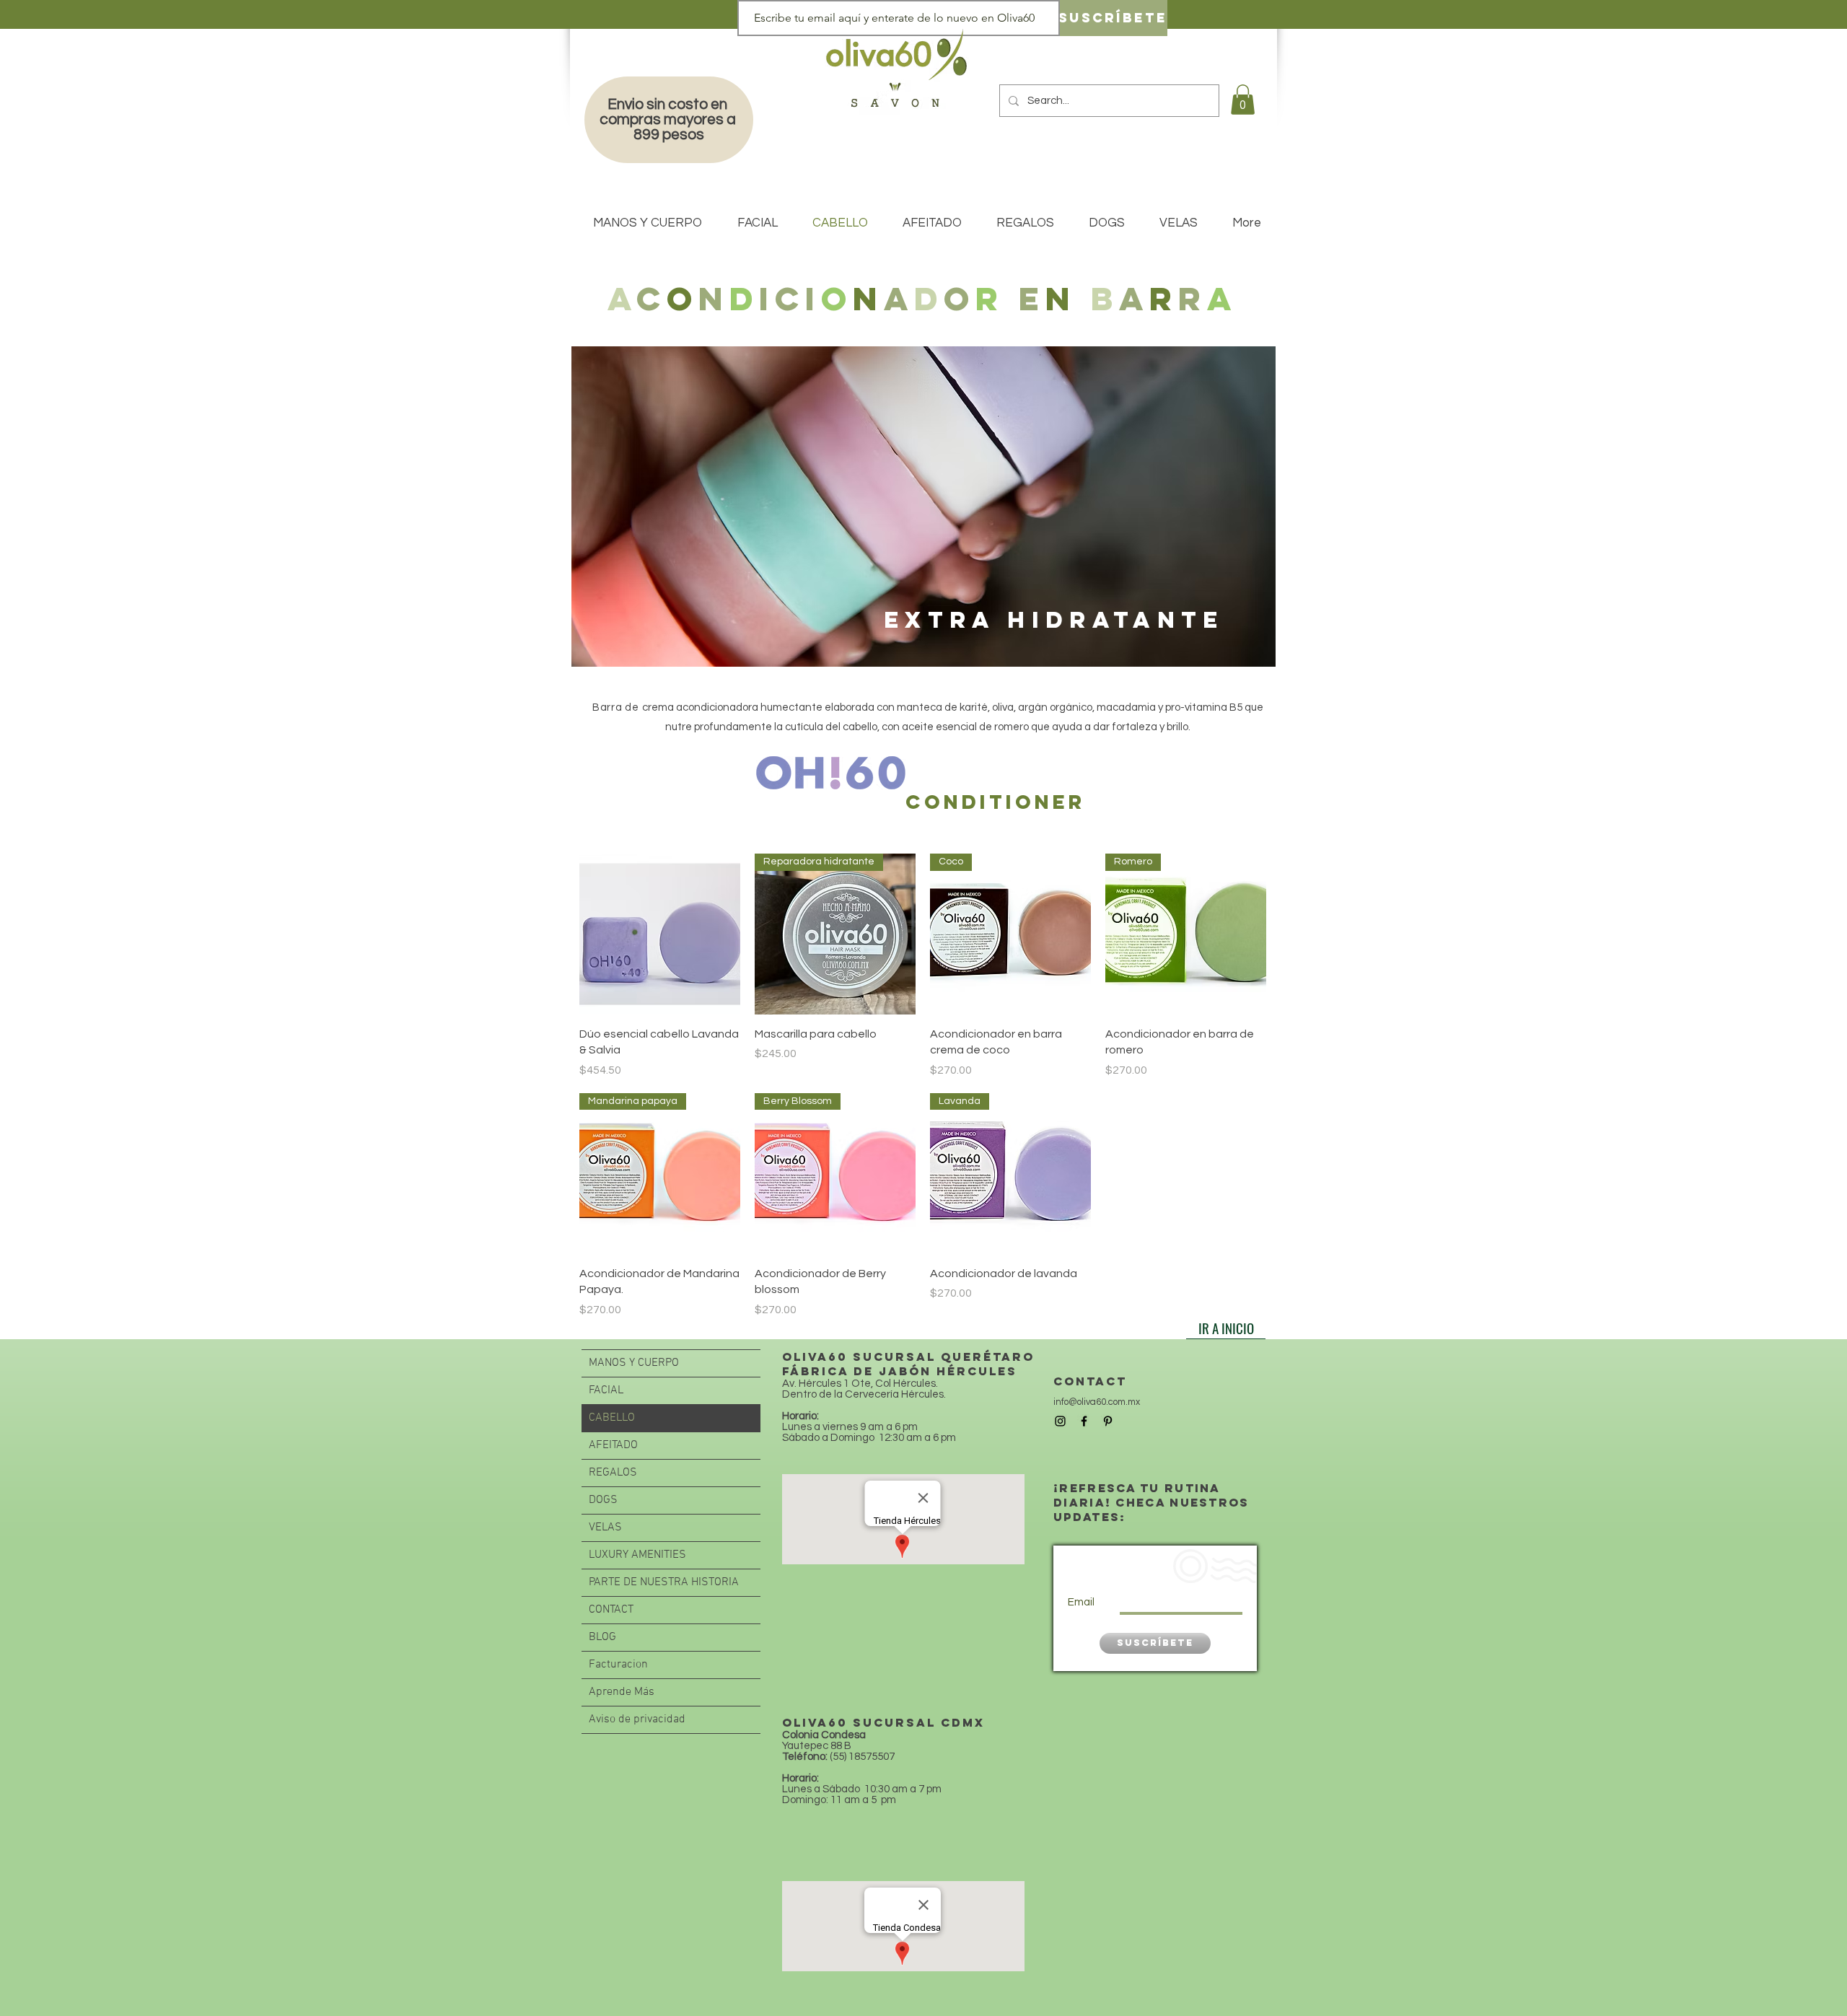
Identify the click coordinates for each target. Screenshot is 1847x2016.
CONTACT (611, 1610)
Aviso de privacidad (637, 1719)
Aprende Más (622, 1692)
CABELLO (612, 1418)
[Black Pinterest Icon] (1108, 1421)
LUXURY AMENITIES (637, 1555)
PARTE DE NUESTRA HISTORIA (664, 1582)
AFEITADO (613, 1445)
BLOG (602, 1637)
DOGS (603, 1500)
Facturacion (618, 1665)
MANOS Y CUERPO (634, 1363)
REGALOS (613, 1473)
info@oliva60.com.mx (1097, 1402)
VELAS (605, 1528)
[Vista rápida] (660, 934)
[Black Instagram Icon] (1060, 1421)
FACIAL (606, 1390)
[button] (1243, 100)
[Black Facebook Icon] (1084, 1421)
